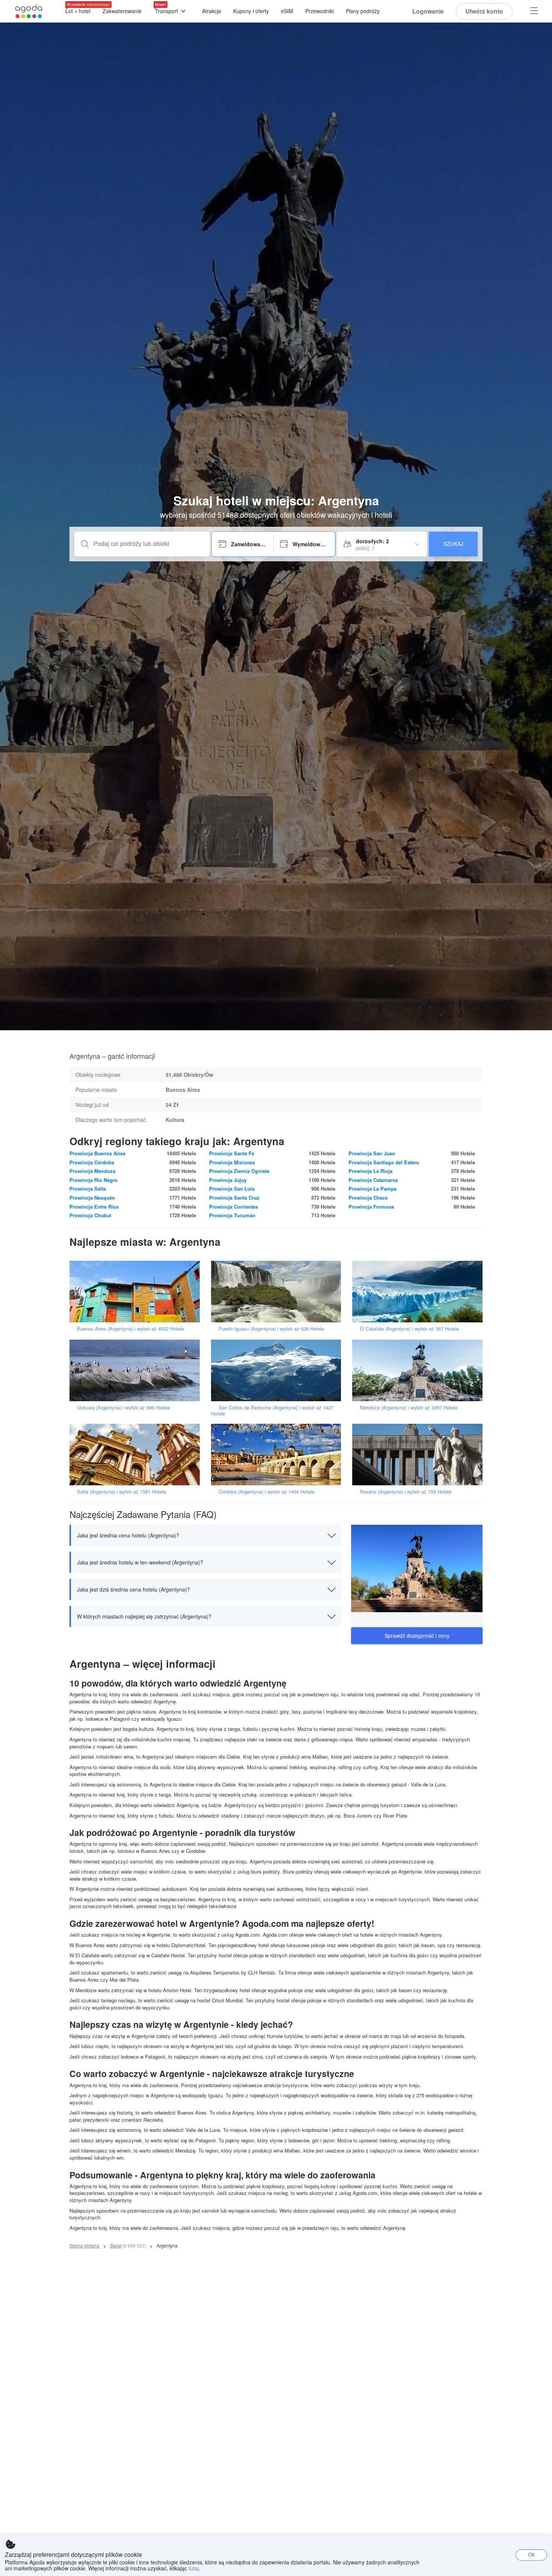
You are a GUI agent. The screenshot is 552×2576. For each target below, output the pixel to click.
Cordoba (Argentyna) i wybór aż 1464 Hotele (266, 1491)
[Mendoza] (420, 1369)
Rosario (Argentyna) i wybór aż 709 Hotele (406, 1491)
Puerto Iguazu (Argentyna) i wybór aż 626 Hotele (271, 1329)
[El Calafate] (420, 1291)
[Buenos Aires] (137, 1291)
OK (532, 2554)
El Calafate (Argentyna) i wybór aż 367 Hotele (409, 1329)
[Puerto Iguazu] (279, 1291)
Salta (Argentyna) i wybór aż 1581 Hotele (121, 1491)
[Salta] (137, 1454)
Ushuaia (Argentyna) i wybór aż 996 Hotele (123, 1407)
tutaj (194, 2568)
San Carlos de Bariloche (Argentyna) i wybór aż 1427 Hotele (272, 1410)
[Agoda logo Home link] (29, 11)
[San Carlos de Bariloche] (279, 1369)
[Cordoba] (279, 1454)
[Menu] (534, 11)
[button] (206, 1535)
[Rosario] (420, 1454)
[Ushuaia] (137, 1369)
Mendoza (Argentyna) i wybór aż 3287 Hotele (409, 1407)
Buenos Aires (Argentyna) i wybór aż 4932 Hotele (130, 1329)
